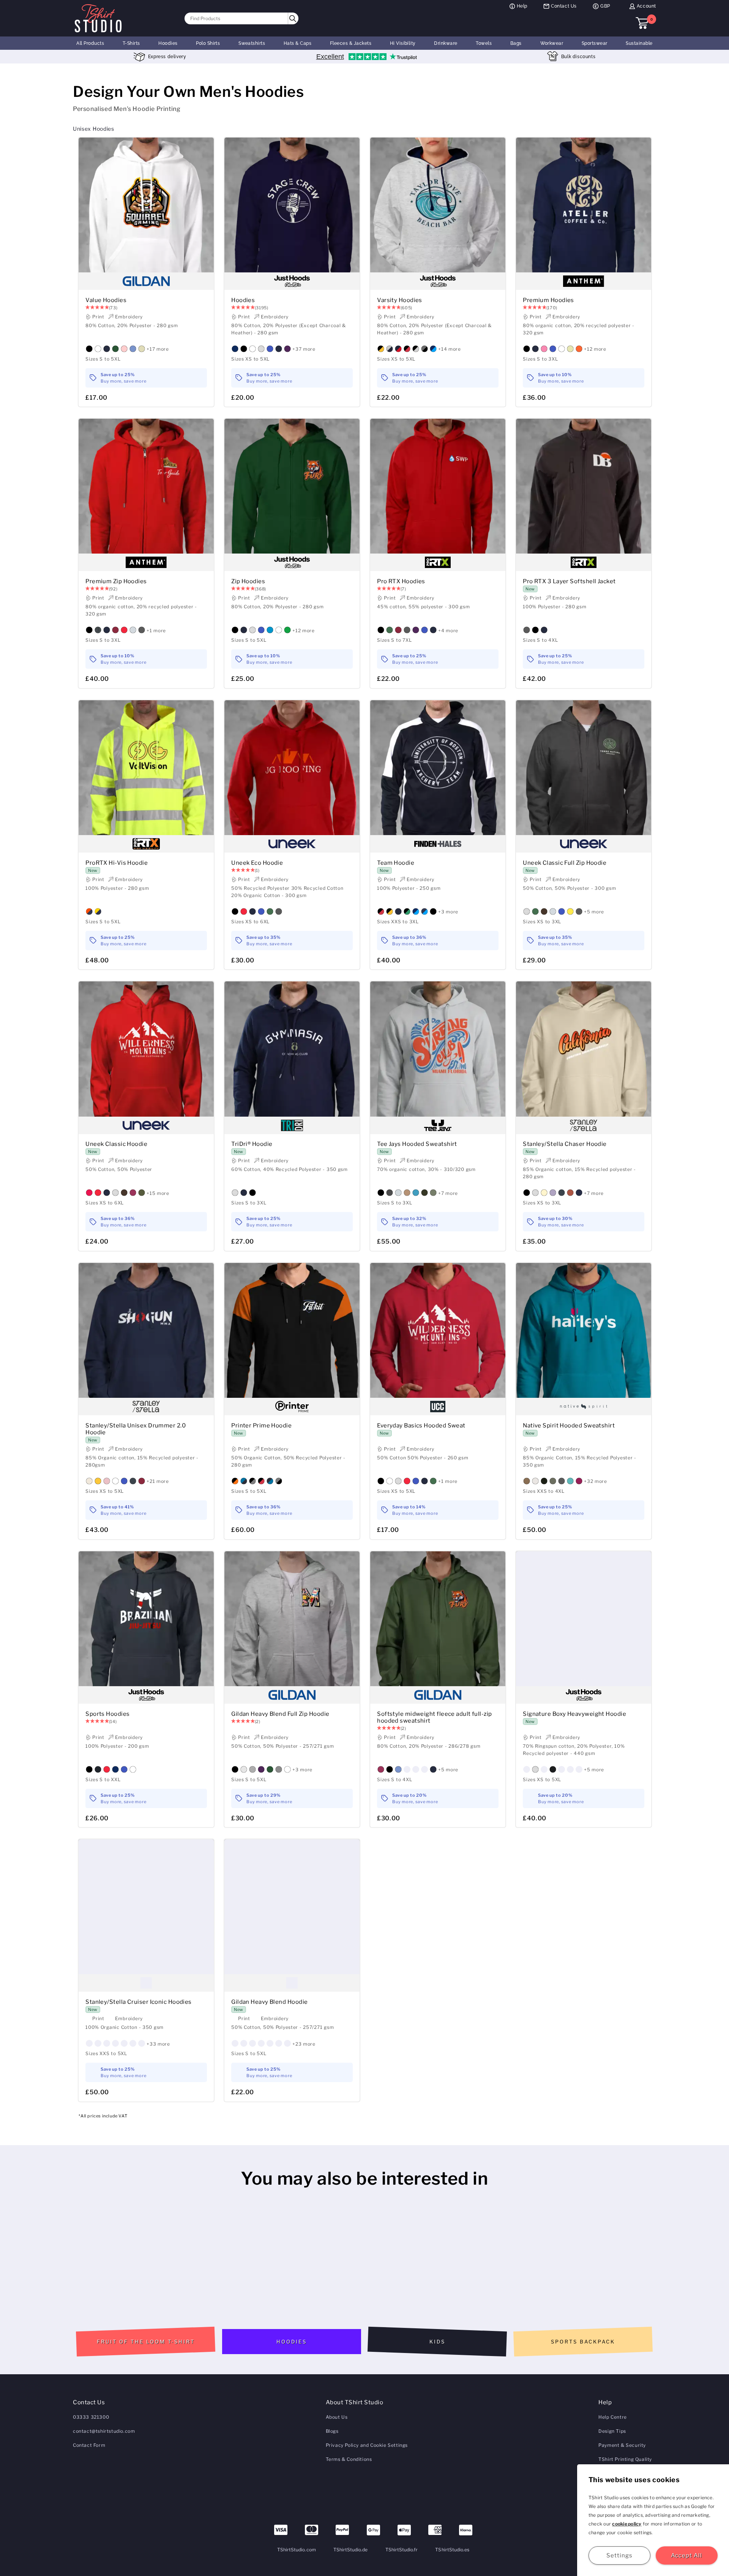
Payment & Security (622, 2445)
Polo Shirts (208, 43)
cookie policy (627, 2524)
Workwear (552, 43)
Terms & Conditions (349, 2459)
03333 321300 (91, 2417)
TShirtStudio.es (452, 2550)
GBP (605, 6)
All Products (90, 43)
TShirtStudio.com (297, 2550)
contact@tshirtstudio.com (104, 2431)
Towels (484, 43)
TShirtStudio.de (351, 2550)
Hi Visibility (403, 43)
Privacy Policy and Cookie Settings (367, 2445)
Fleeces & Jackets (351, 43)
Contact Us (564, 6)
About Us (337, 2417)
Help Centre (613, 2417)
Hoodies (168, 43)
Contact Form (89, 2445)
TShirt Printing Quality (625, 2459)
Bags (516, 43)
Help (522, 6)
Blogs (332, 2431)
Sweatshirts (252, 43)
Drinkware (446, 43)
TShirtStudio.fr (402, 2550)
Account (646, 6)
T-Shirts (131, 43)
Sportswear (595, 43)
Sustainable (639, 43)
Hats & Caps (297, 43)
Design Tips (612, 2431)
